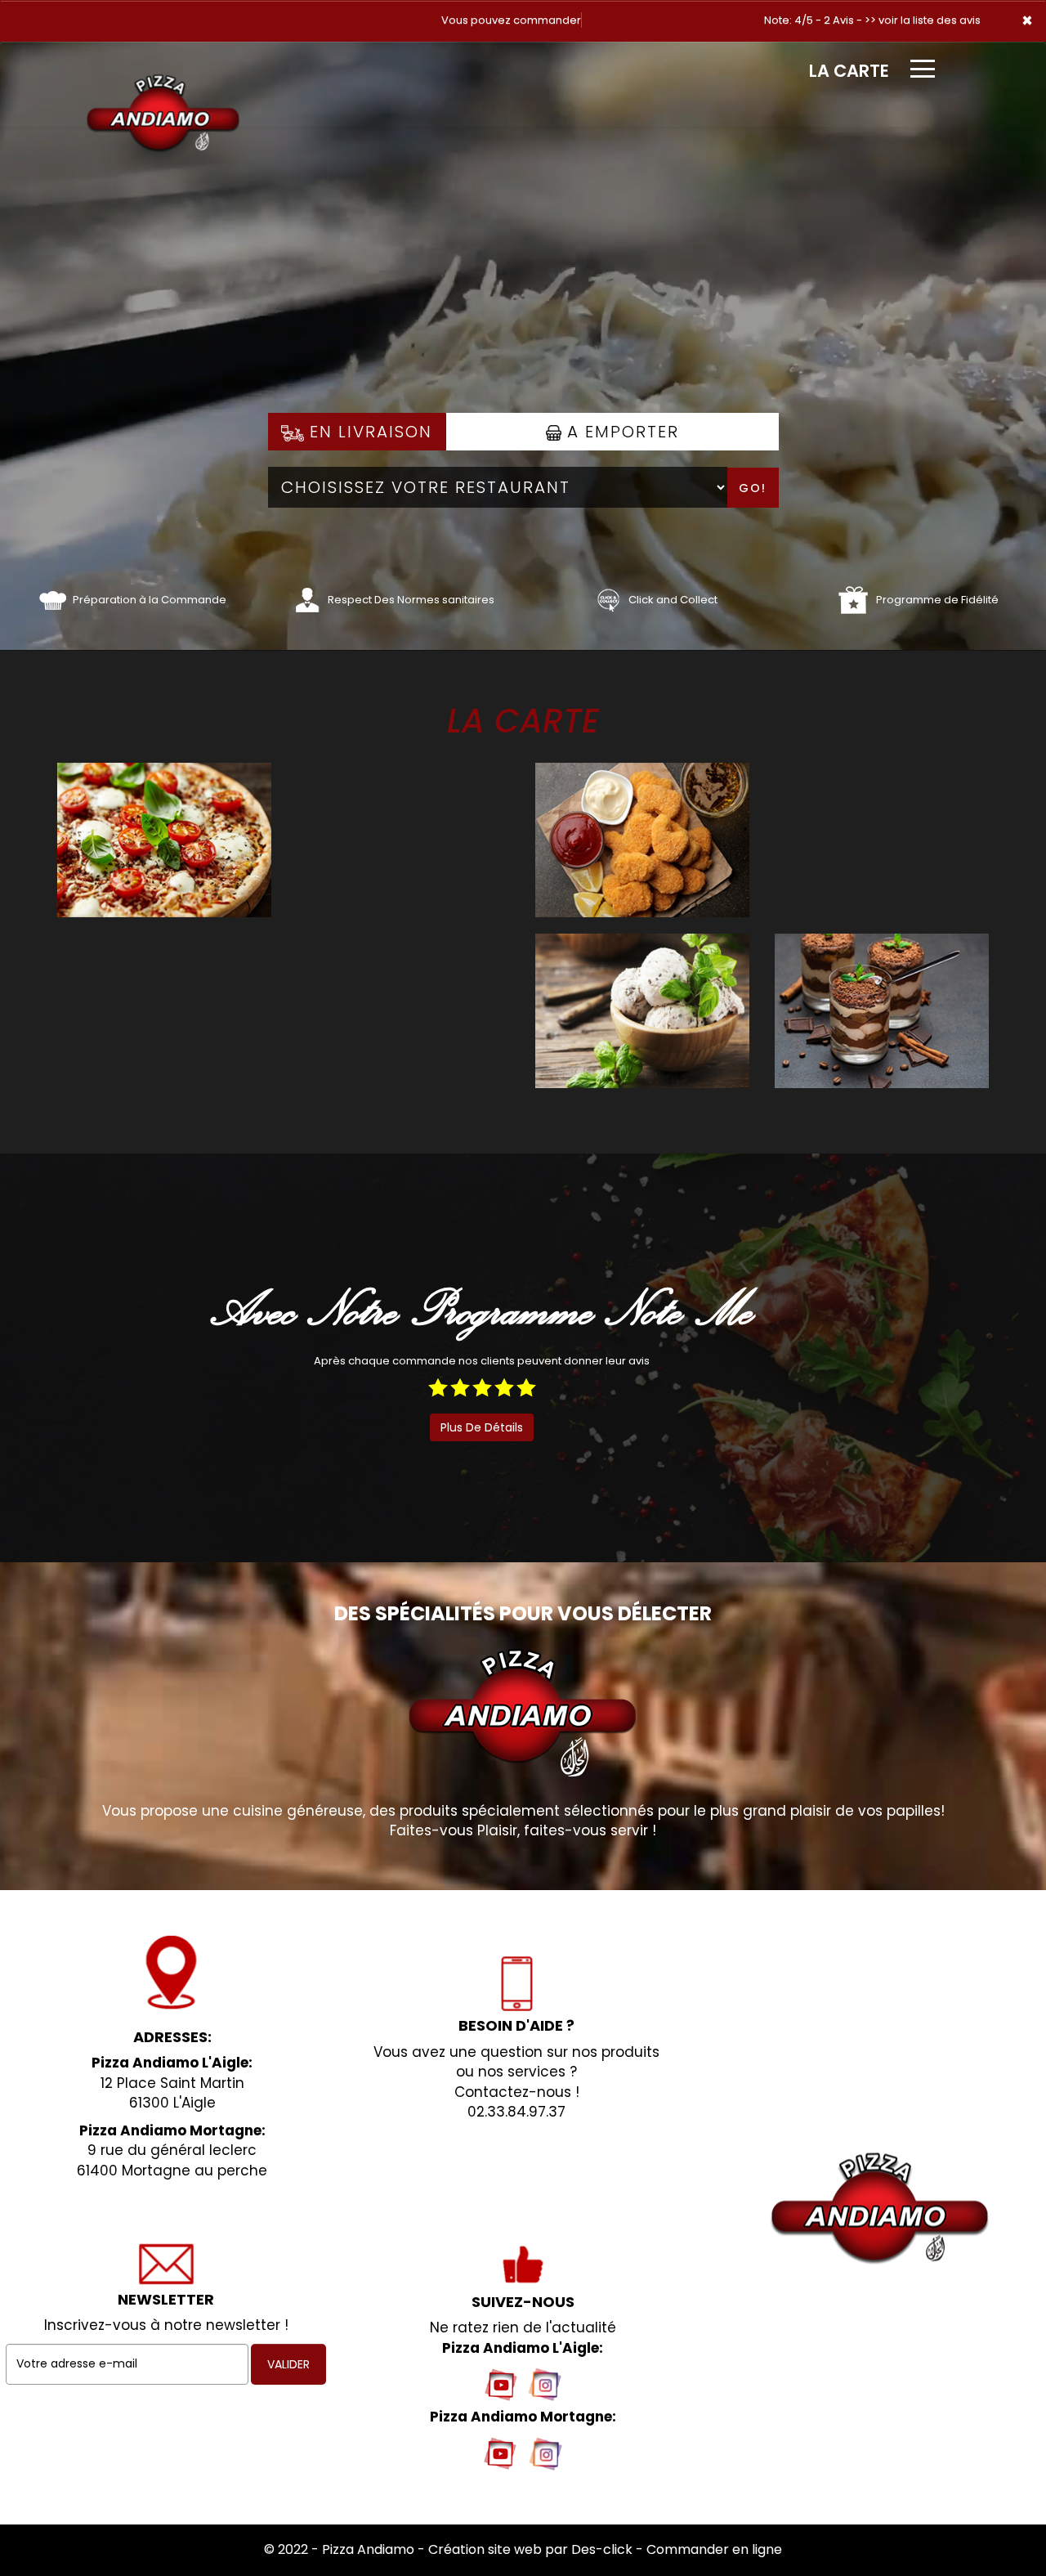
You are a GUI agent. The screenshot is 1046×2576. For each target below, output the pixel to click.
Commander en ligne (714, 2549)
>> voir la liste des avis (923, 20)
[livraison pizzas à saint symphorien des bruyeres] (163, 65)
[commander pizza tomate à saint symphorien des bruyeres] (53, 600)
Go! (753, 488)
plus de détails (482, 1427)
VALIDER (288, 2364)
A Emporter (620, 432)
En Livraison (368, 432)
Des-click (602, 2549)
